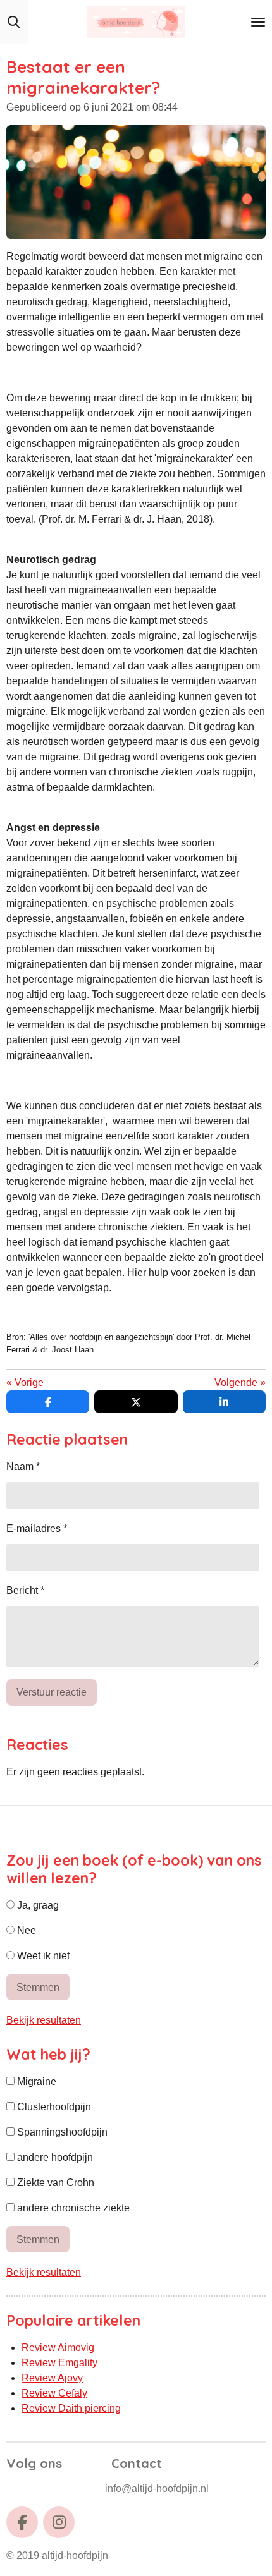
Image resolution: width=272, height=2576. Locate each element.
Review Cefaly (54, 2393)
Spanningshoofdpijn (61, 2132)
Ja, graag (37, 1905)
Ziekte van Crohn (54, 2183)
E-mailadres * (37, 1528)
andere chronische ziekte (72, 2208)
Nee (25, 1930)
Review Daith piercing (71, 2408)
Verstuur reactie (52, 1692)
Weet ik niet (42, 1956)
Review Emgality (59, 2363)
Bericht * (25, 1590)
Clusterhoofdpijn (53, 2107)
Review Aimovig (58, 2348)
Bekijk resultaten (44, 2020)
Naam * (23, 1467)
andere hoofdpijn (54, 2157)
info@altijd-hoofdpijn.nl (157, 2488)
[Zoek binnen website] (14, 22)
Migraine (35, 2081)
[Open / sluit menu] (258, 22)
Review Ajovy (52, 2378)
